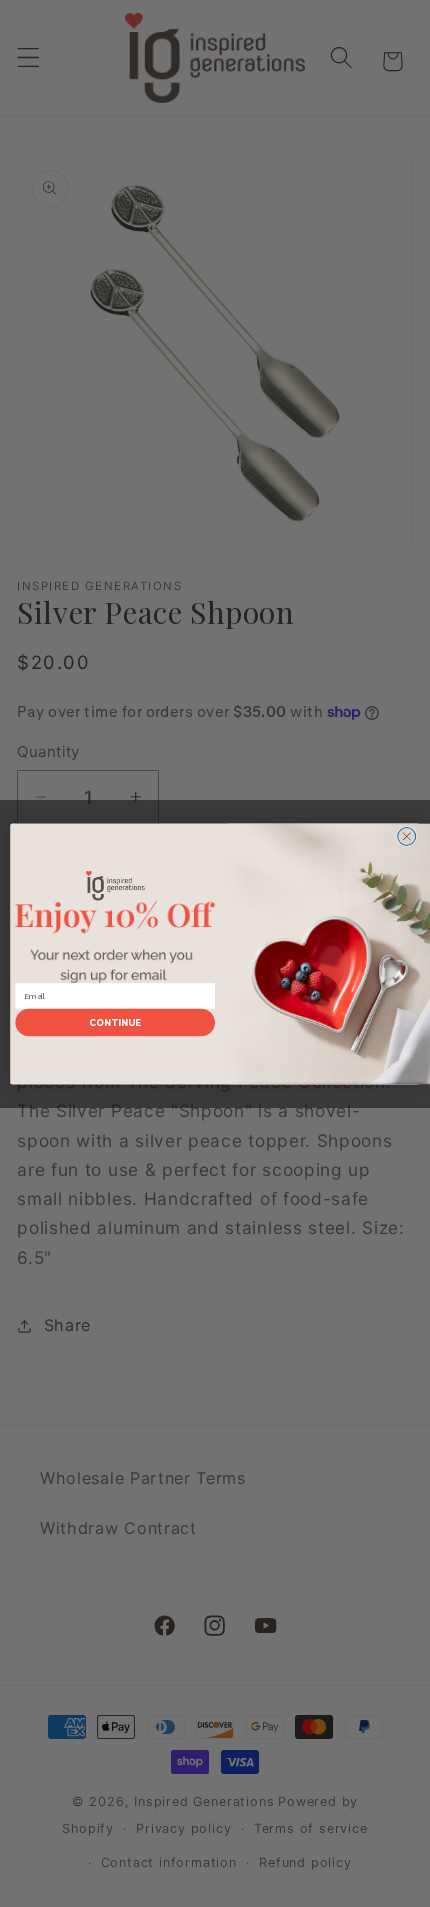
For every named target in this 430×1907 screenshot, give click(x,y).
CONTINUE (115, 1022)
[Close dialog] (407, 836)
